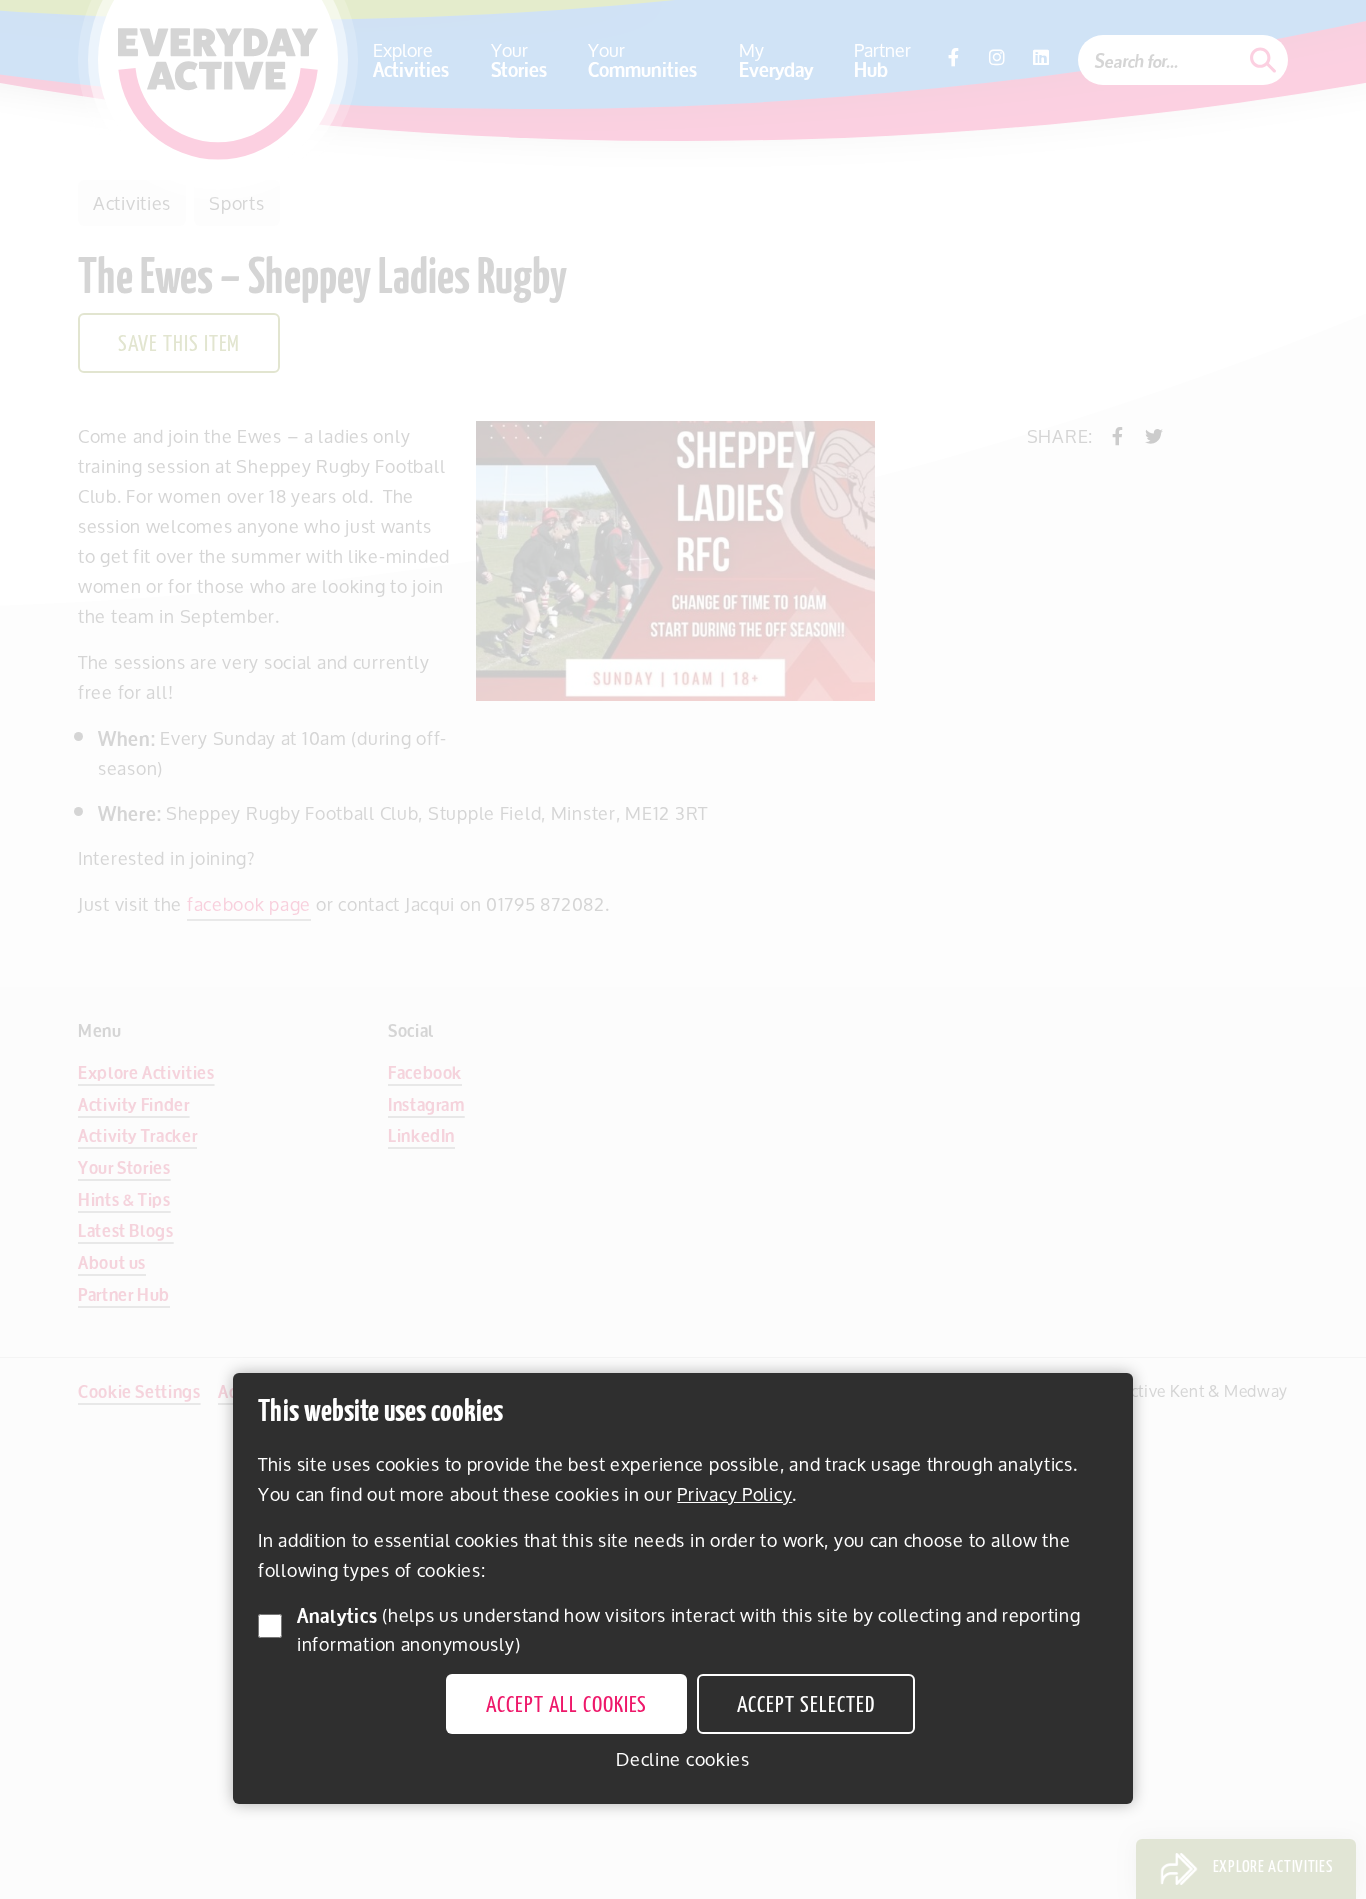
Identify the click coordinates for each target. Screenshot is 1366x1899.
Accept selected (805, 1706)
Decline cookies (683, 1759)
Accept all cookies (566, 1706)
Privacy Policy (734, 1494)
